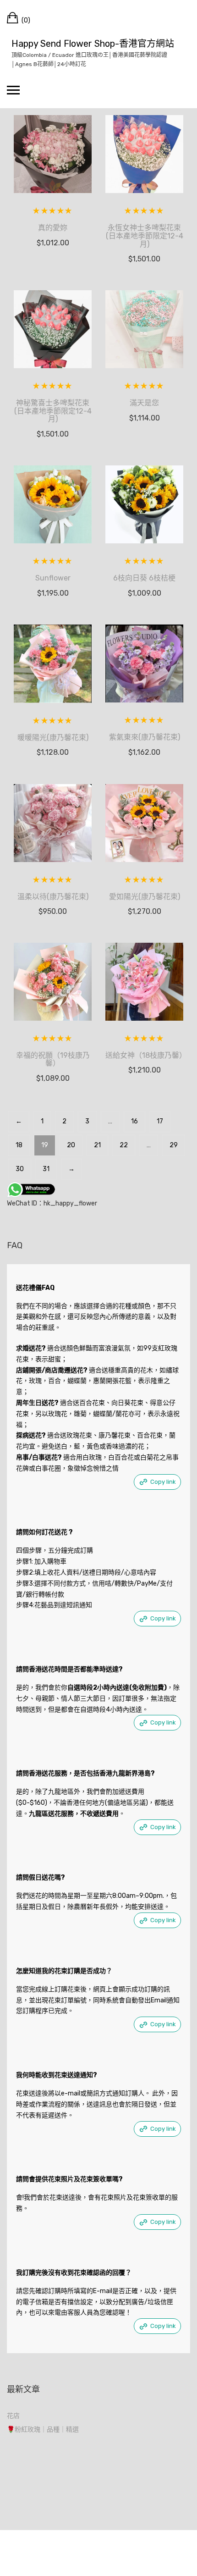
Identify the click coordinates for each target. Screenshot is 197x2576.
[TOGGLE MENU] (13, 90)
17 (160, 1121)
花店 (13, 2416)
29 (174, 1145)
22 (124, 1145)
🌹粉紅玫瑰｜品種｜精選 (43, 2430)
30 (20, 1169)
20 (71, 1145)
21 (97, 1145)
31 (46, 1169)
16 (134, 1121)
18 (19, 1145)
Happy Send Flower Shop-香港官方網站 (93, 44)
